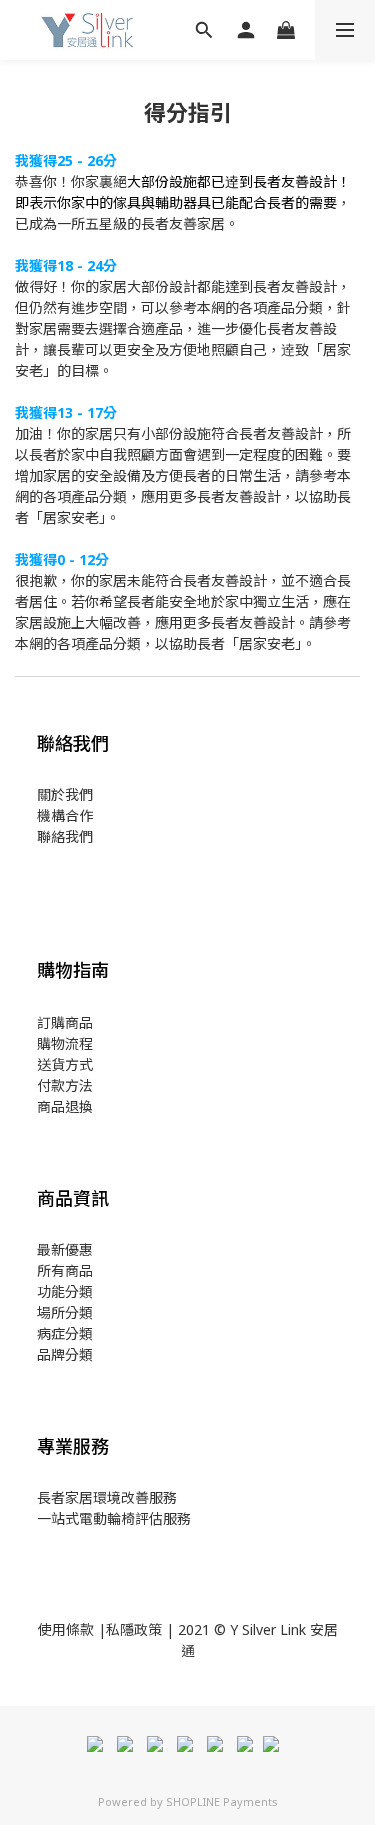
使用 (52, 1629)
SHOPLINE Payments (222, 1801)
